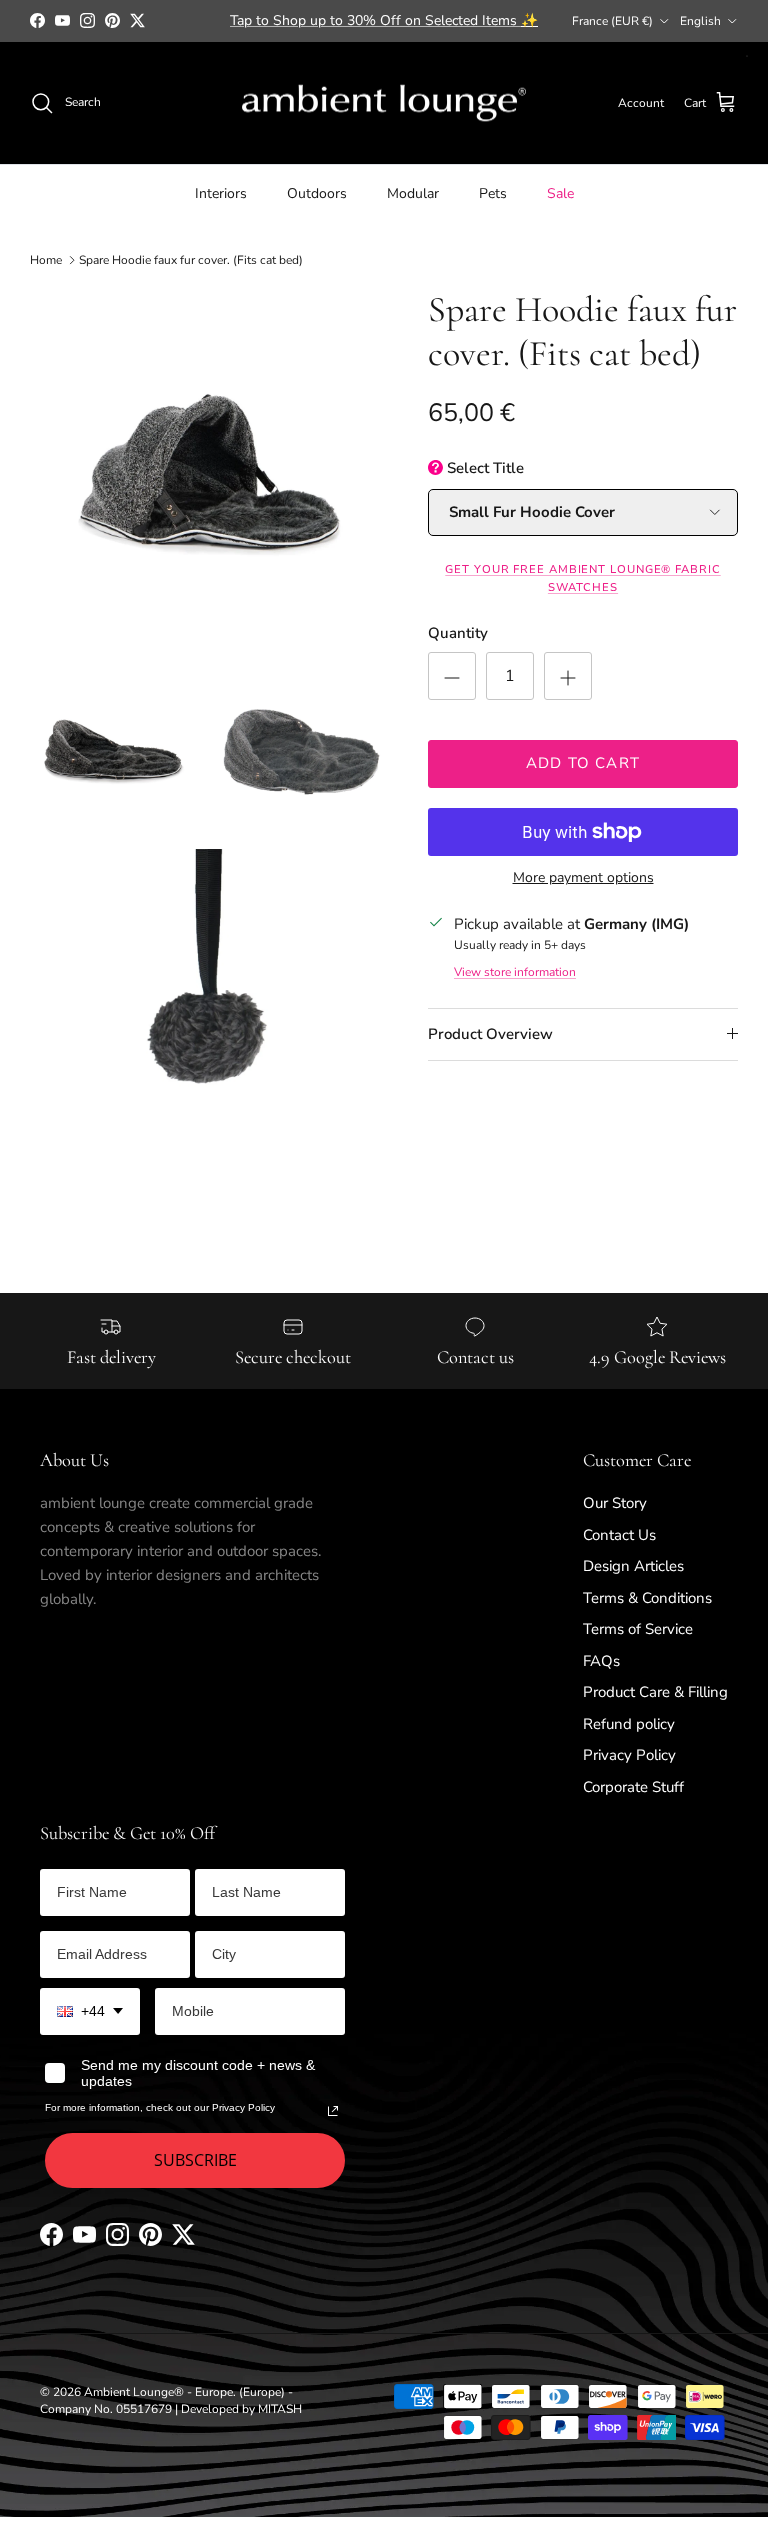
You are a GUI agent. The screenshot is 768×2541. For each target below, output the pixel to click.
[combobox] (90, 2011)
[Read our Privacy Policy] (333, 2111)
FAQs (601, 1661)
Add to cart (583, 763)
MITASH (280, 2409)
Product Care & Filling (655, 1692)
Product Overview (490, 1034)
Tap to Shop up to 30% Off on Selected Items (384, 20)
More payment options (583, 878)
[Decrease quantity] (452, 676)
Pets (493, 193)
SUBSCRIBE (195, 2160)
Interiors (221, 193)
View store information (515, 972)
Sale (560, 193)
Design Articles (633, 1566)
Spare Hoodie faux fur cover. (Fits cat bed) (191, 260)
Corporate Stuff (633, 1787)
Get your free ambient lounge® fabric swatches (582, 578)
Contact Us (619, 1535)
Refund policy (629, 1724)
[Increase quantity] (568, 676)
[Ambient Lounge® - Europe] (384, 103)
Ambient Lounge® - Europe (158, 2392)
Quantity (458, 633)
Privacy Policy (629, 1755)
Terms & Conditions (647, 1598)
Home (46, 260)
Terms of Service (638, 1629)
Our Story (615, 1503)
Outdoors (317, 193)
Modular (413, 193)
